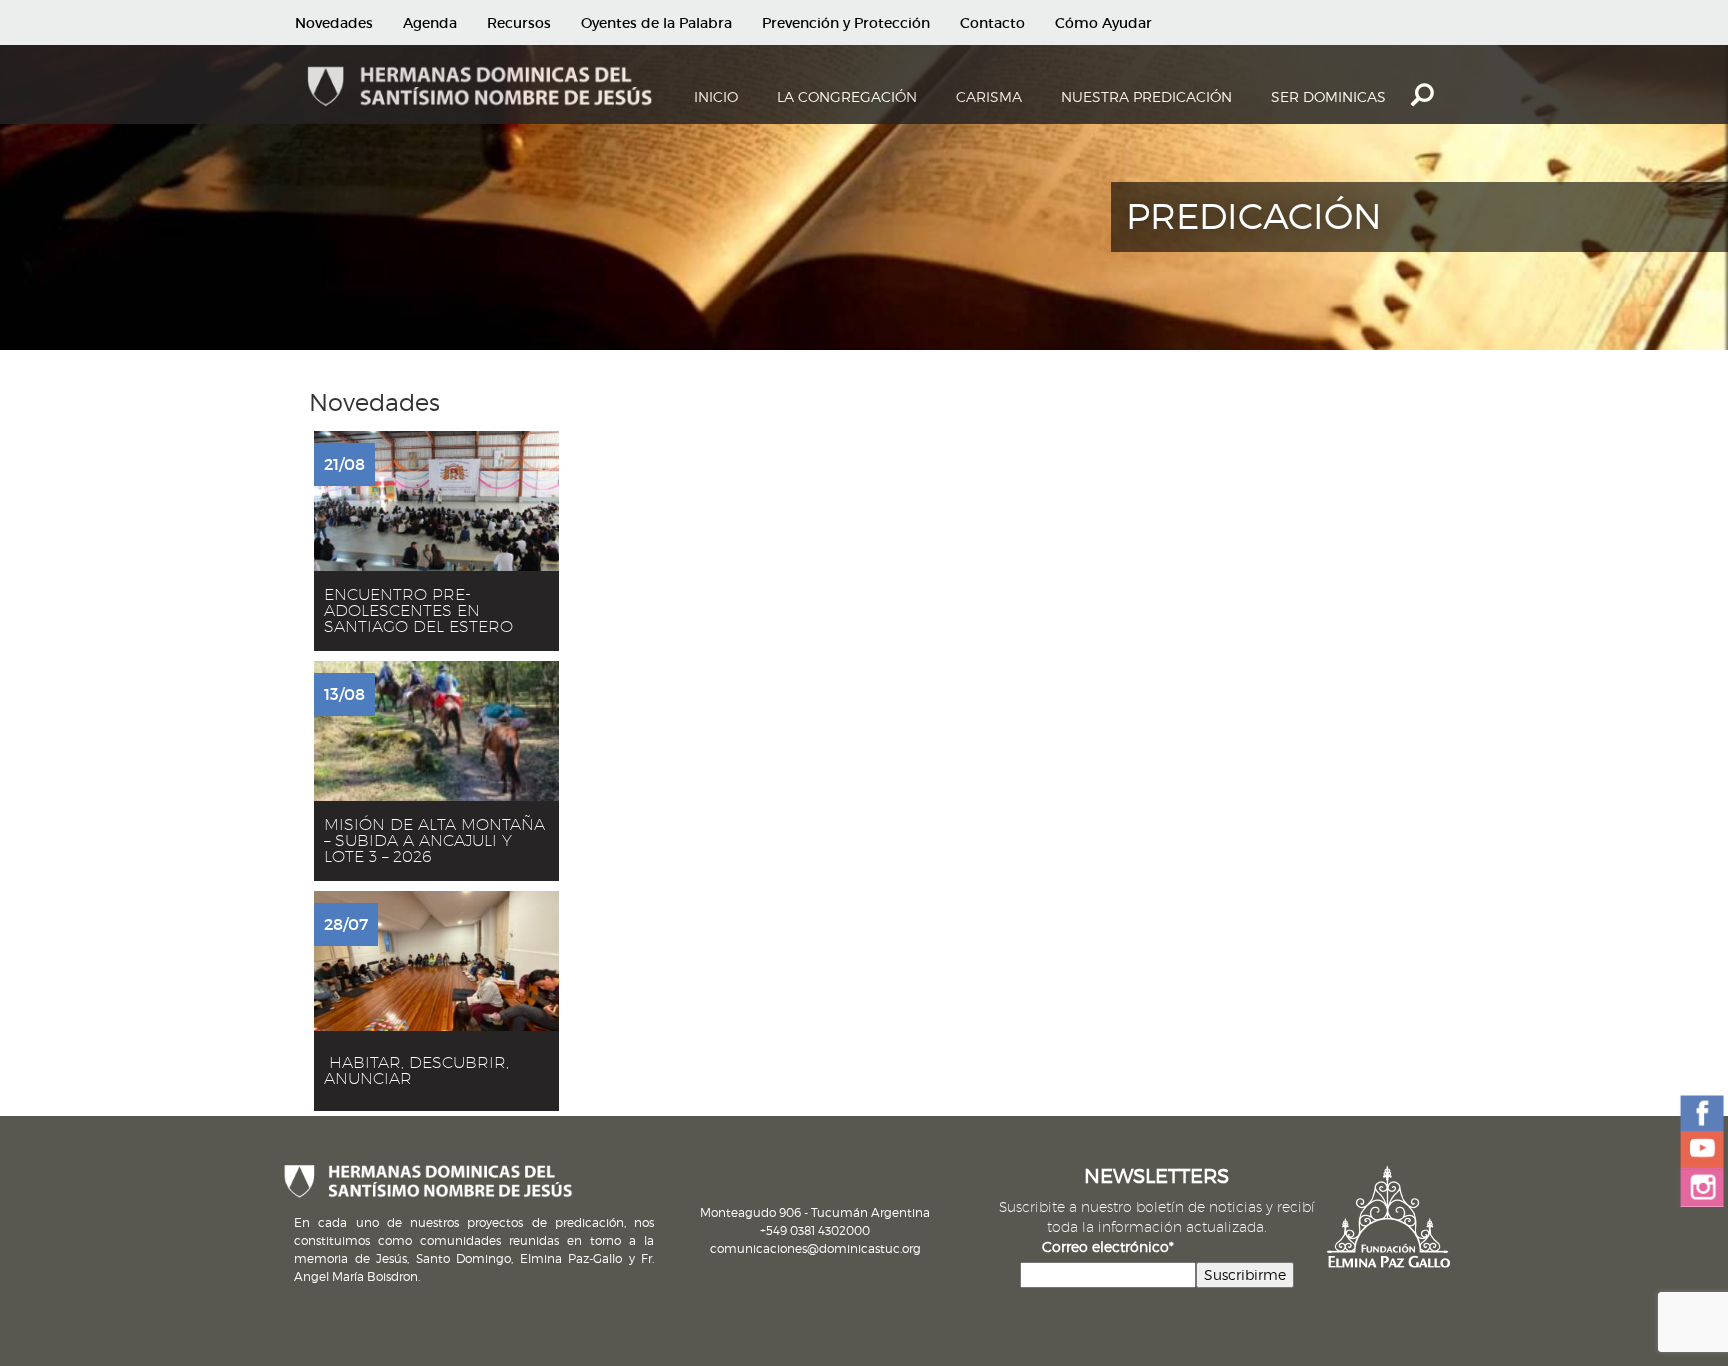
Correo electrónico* (1108, 1246)
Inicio (716, 96)
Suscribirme (1245, 1274)
